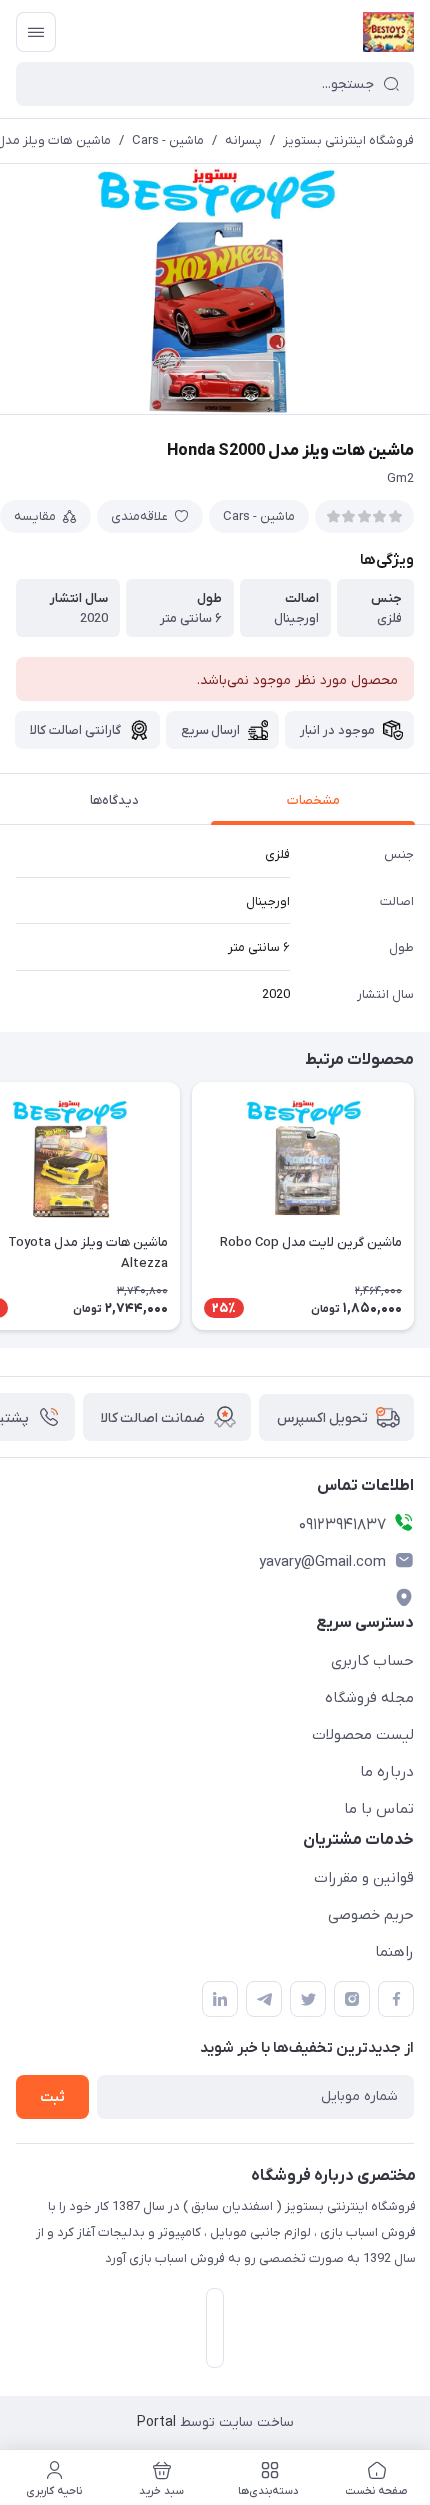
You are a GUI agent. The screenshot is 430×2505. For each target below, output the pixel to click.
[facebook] (396, 1999)
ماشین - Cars (168, 140)
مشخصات (313, 800)
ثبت (52, 2097)
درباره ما (387, 1772)
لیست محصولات (363, 1735)
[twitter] (308, 1999)
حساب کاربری (372, 1661)
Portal (156, 2422)
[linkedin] (220, 1999)
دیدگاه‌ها (114, 800)
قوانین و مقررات (364, 1878)
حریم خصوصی (371, 1915)
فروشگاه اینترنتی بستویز (348, 140)
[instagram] (352, 1999)
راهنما (394, 1952)
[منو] (36, 32)
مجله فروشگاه (369, 1698)
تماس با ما (379, 1809)
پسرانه (243, 140)
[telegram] (264, 1999)
